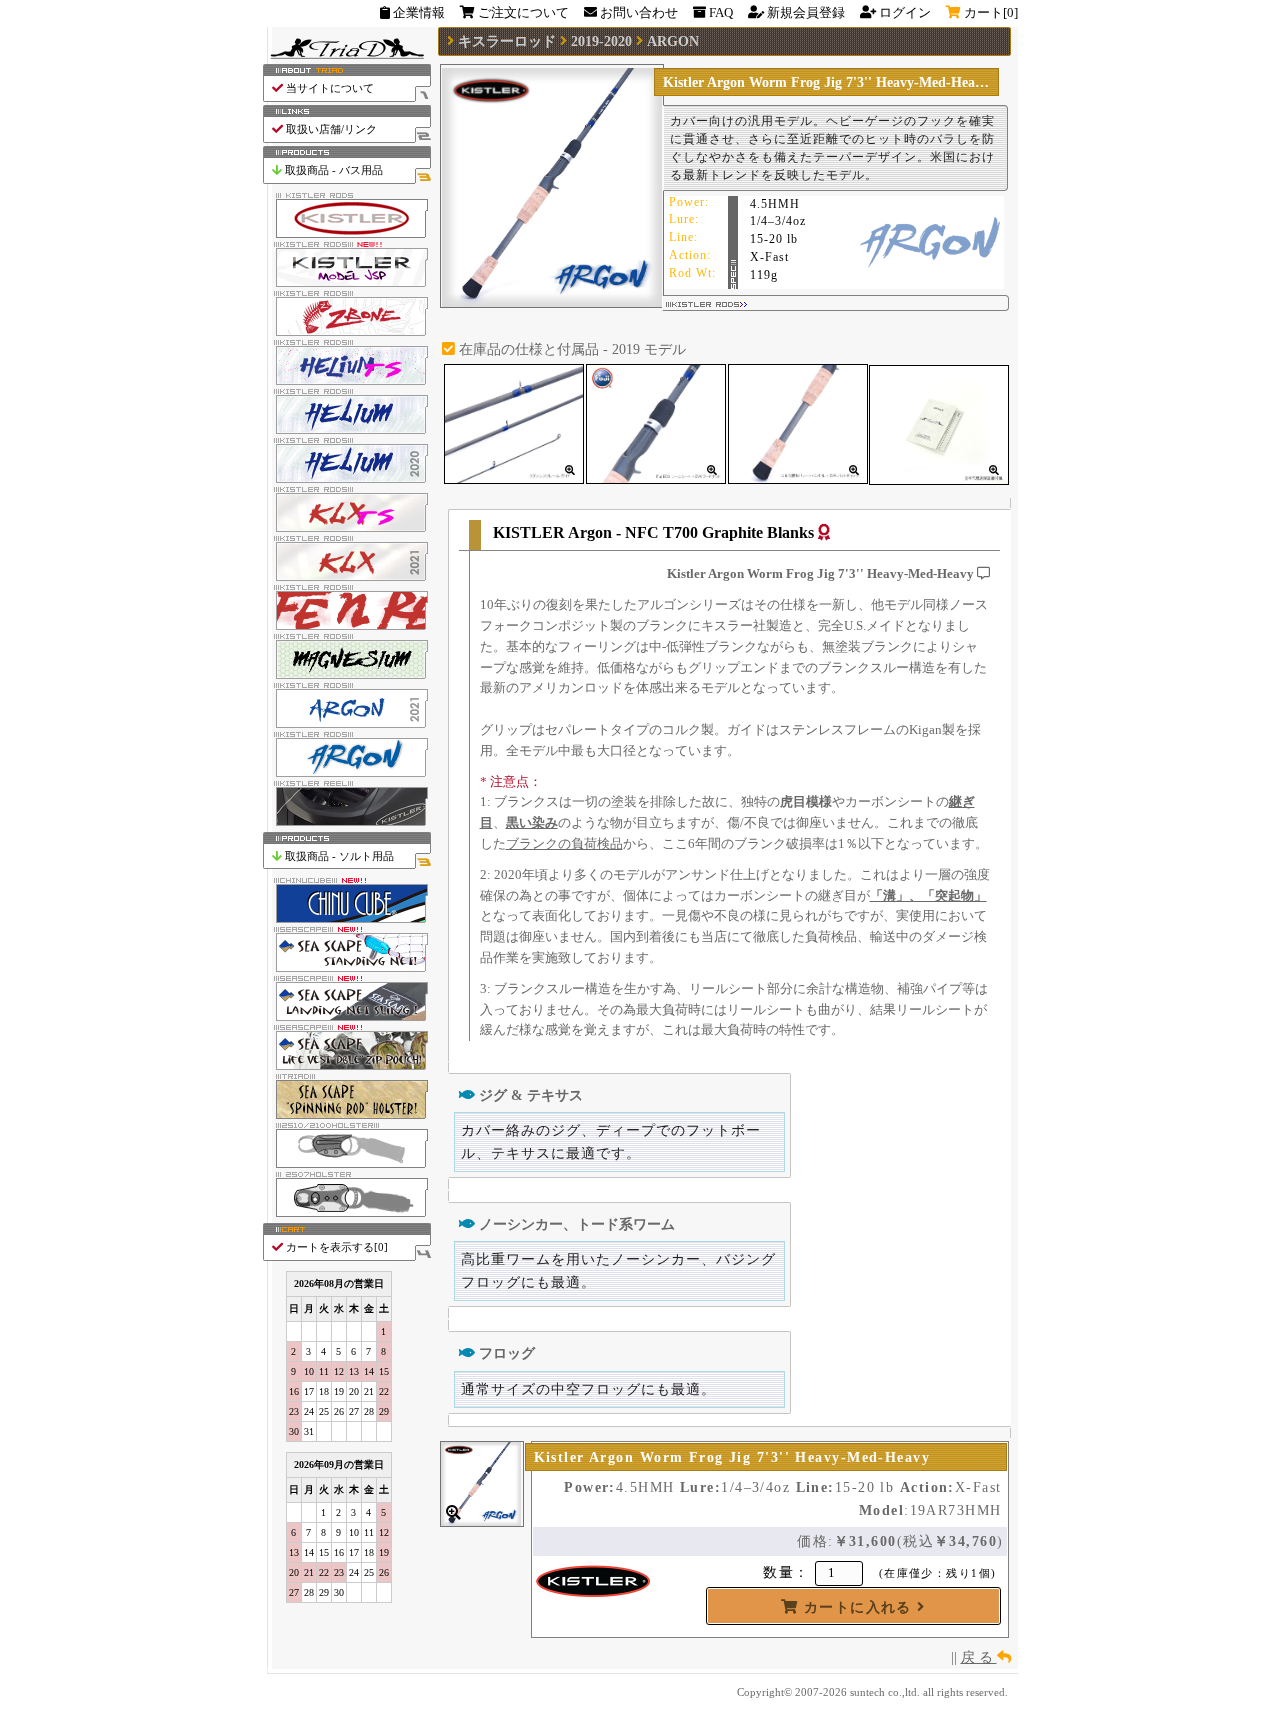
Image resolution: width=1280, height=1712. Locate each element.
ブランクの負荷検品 (564, 843)
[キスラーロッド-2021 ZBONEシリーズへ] (347, 332)
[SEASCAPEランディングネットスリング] (347, 1018)
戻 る (979, 1657)
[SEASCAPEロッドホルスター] (347, 1116)
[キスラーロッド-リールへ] (347, 822)
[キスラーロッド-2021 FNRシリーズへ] (347, 626)
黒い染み (532, 822)
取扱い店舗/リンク (330, 129)
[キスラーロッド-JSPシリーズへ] (347, 283)
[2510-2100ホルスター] (347, 1165)
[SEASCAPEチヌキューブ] (347, 920)
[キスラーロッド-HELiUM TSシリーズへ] (347, 381)
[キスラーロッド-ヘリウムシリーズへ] (347, 430)
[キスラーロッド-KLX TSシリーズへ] (347, 528)
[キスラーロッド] (347, 234)
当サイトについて (328, 88)
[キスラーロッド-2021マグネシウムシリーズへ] (347, 675)
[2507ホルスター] (347, 1214)
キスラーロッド (507, 41)
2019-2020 (601, 41)
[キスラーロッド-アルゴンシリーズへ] (347, 773)
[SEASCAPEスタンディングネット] (347, 969)
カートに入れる (857, 1607)
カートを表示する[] (335, 1247)
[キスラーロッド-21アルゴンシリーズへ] (347, 724)
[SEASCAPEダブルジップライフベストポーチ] (347, 1067)
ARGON (673, 41)
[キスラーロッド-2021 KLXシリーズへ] (347, 577)
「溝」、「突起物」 (928, 895)
